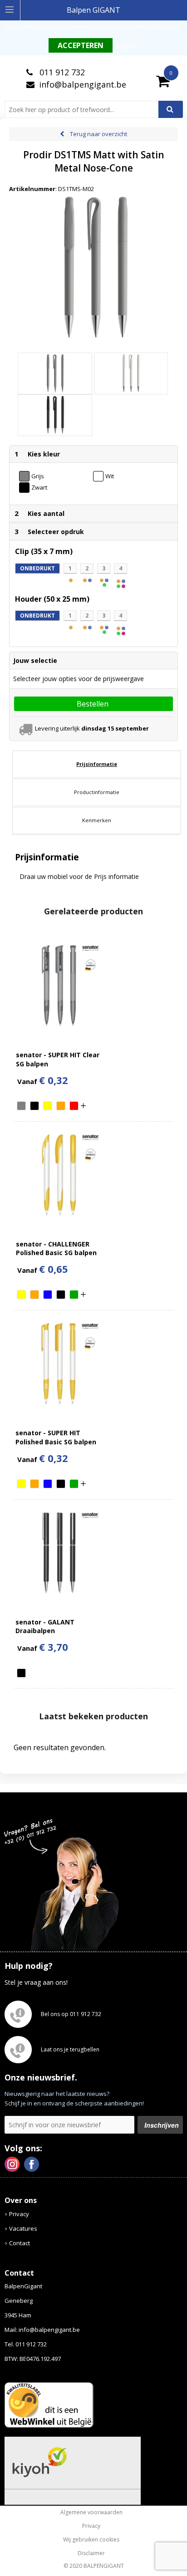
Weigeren (128, 46)
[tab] (97, 764)
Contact (20, 2243)
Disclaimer (91, 2553)
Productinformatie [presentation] (97, 792)
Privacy (19, 2214)
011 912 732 (61, 72)
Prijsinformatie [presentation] (97, 764)
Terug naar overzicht (98, 134)
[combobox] (85, 109)
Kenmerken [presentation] (97, 820)
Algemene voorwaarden (91, 2512)
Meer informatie (159, 27)
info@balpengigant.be (83, 84)
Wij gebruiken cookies (91, 2540)
